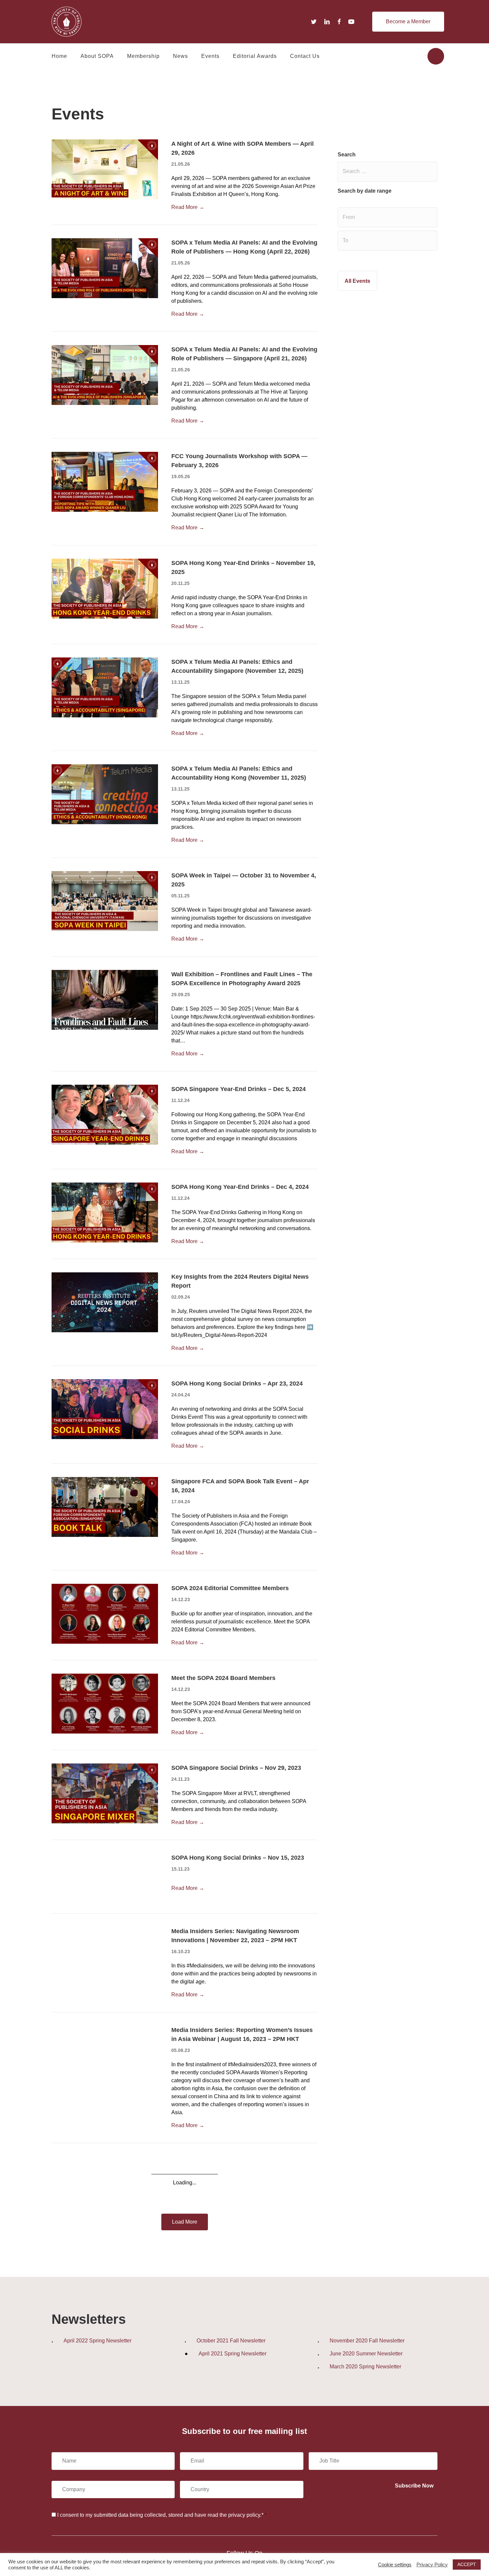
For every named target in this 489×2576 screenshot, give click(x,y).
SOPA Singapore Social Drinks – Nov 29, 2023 (236, 1768)
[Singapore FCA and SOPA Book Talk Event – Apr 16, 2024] (105, 1506)
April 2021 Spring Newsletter (233, 2354)
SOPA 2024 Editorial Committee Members (230, 1588)
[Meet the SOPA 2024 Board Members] (105, 1703)
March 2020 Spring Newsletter (365, 2367)
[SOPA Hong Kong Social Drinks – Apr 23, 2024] (105, 1409)
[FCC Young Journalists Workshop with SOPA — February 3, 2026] (105, 481)
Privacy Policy (432, 2565)
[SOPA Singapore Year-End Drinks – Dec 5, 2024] (105, 1114)
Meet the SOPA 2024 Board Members (223, 1678)
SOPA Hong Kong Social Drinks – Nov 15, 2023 (238, 1858)
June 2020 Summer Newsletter (366, 2354)
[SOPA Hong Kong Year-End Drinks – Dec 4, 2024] (105, 1212)
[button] (408, 22)
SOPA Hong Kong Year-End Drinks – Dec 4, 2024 (240, 1187)
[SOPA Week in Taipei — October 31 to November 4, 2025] (105, 901)
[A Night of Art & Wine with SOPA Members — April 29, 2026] (105, 169)
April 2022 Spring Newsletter (97, 2341)
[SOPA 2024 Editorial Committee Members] (105, 1613)
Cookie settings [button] (395, 2565)
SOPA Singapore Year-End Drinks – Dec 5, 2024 (239, 1089)
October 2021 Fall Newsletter (231, 2341)
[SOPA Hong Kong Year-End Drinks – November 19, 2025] (105, 588)
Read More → (188, 207)
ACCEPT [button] (467, 2564)
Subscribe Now (414, 2486)
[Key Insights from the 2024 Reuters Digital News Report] (105, 1302)
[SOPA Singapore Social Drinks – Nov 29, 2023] (105, 1793)
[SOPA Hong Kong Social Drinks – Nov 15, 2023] (105, 1883)
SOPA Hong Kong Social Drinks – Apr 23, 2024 (237, 1383)
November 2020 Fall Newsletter (367, 2341)
